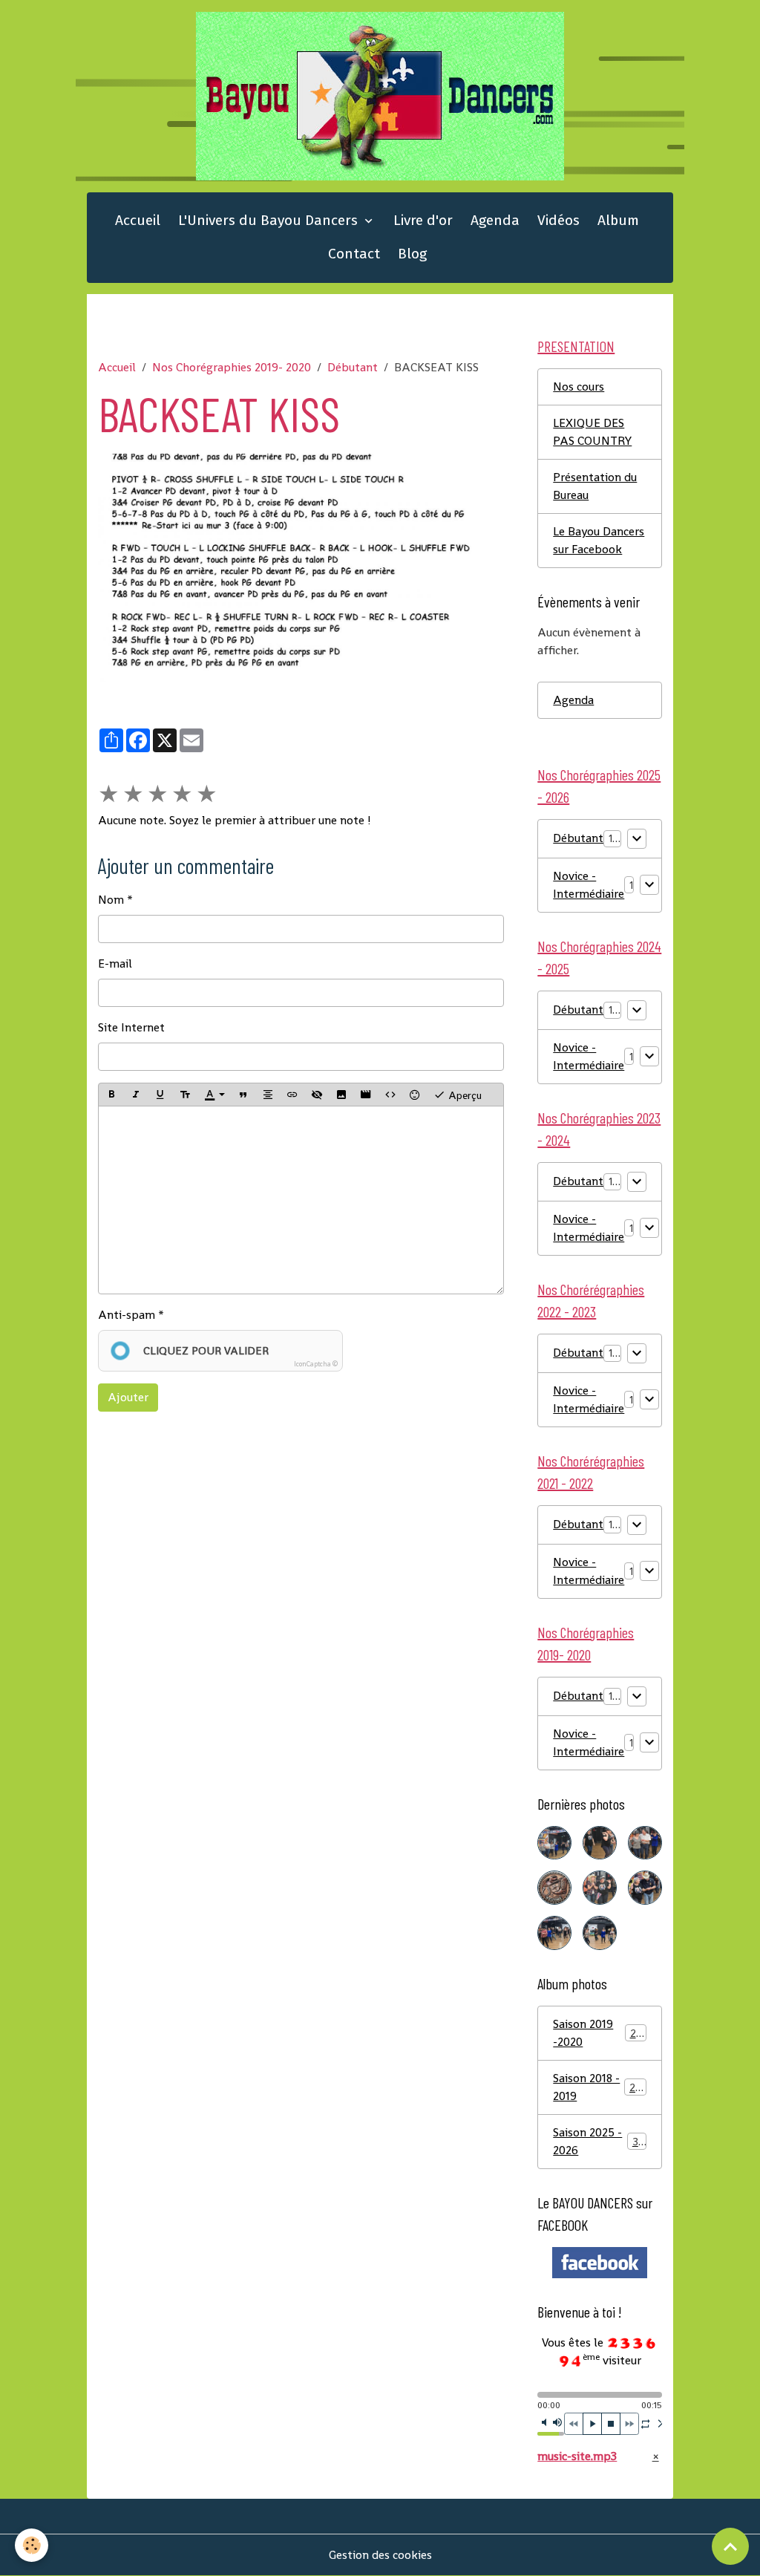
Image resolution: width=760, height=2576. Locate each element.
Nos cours (579, 387)
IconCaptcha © (316, 1364)
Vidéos (558, 220)
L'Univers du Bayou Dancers (270, 220)
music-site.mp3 (577, 2456)
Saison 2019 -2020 (599, 2033)
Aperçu (463, 1095)
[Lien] (292, 1095)
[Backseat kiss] (301, 567)
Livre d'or (423, 220)
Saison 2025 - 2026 (599, 2141)
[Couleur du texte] (214, 1095)
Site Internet (131, 1027)
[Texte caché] (317, 1095)
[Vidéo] (366, 1095)
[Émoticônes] (415, 1095)
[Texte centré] (268, 1095)
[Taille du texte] (185, 1095)
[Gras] (111, 1095)
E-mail (115, 963)
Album (618, 220)
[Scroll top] (730, 2546)
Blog (412, 254)
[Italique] (136, 1095)
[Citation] (243, 1095)
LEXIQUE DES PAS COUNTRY (592, 432)
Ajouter (128, 1397)
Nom (111, 900)
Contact (354, 254)
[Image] (341, 1095)
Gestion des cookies (380, 2555)
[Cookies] (32, 2545)
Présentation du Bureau (595, 486)
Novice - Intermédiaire (589, 885)
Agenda (495, 220)
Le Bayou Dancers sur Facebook (599, 540)
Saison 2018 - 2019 (599, 2087)
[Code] (390, 1095)
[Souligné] (160, 1095)
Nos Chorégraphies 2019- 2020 (232, 367)
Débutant (353, 367)
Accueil (138, 220)
